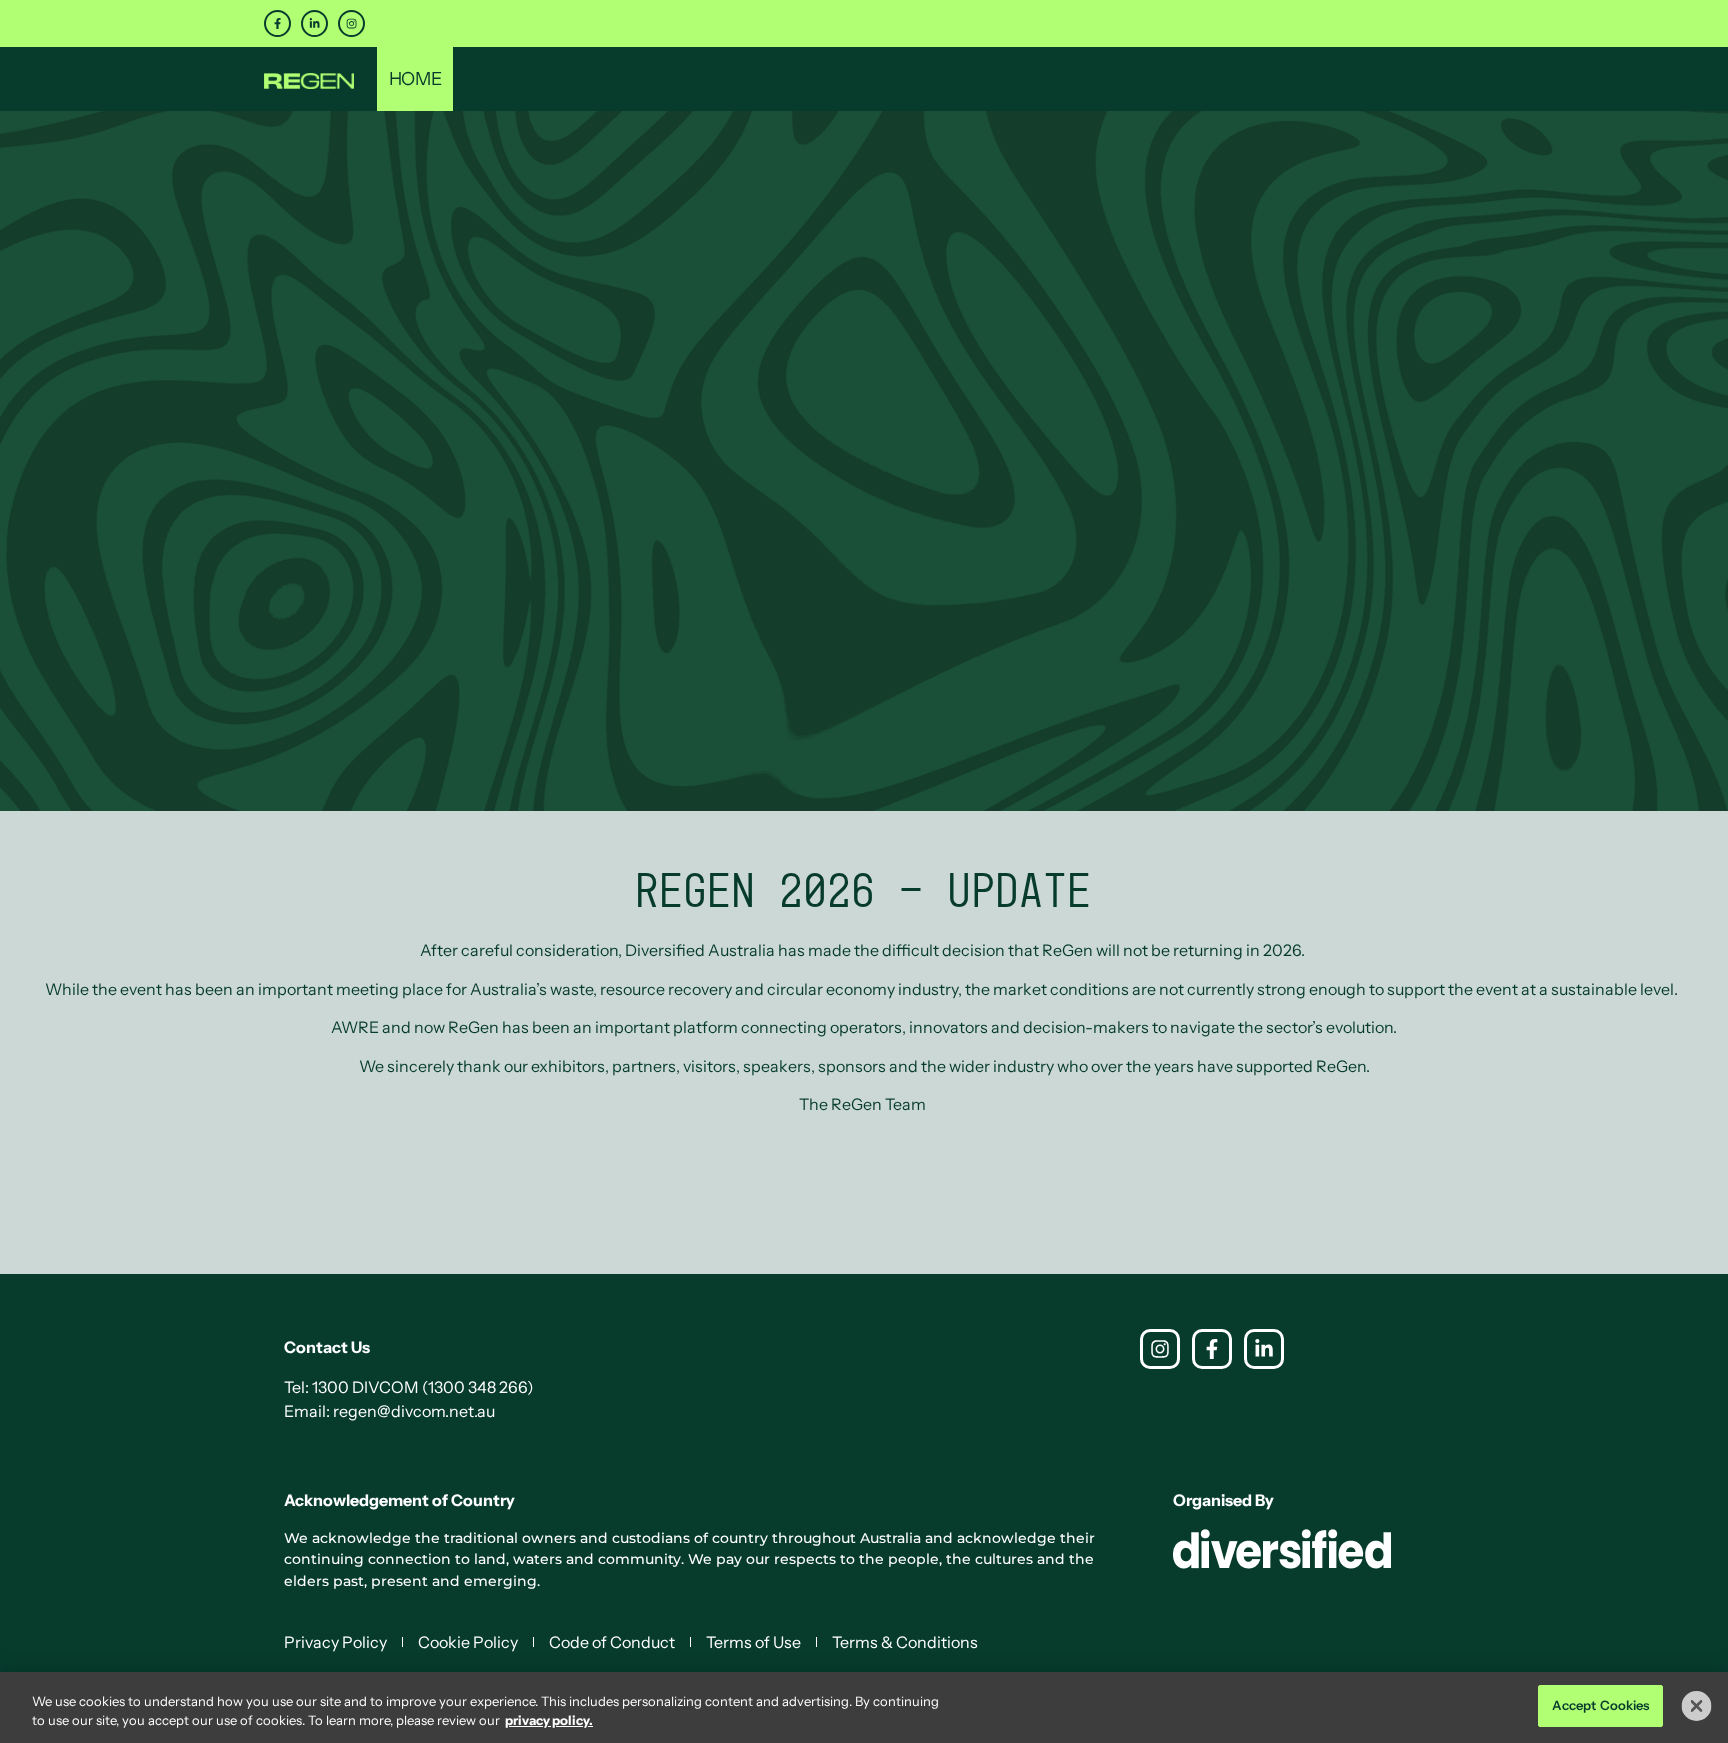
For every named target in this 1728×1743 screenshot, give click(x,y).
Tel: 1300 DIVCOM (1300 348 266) (409, 1387)
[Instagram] (351, 23)
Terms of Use (753, 1642)
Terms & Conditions (905, 1642)
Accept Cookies (1601, 1705)
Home (415, 79)
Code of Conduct (612, 1642)
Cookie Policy (468, 1642)
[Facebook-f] (277, 23)
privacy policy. (549, 1721)
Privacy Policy (335, 1642)
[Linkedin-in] (314, 23)
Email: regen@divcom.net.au (389, 1411)
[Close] (1697, 1706)
